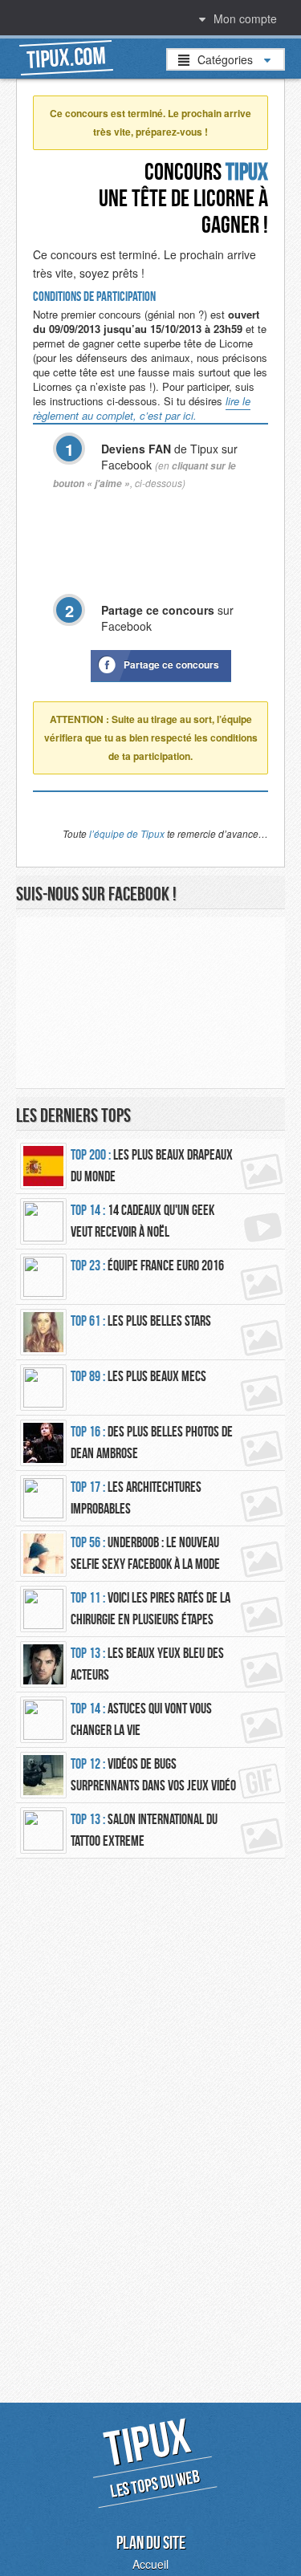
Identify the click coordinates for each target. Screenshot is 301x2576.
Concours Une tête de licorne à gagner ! (183, 198)
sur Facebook (167, 618)
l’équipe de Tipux (127, 834)
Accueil (150, 2564)
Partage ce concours (171, 664)
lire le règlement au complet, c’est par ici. (142, 408)
